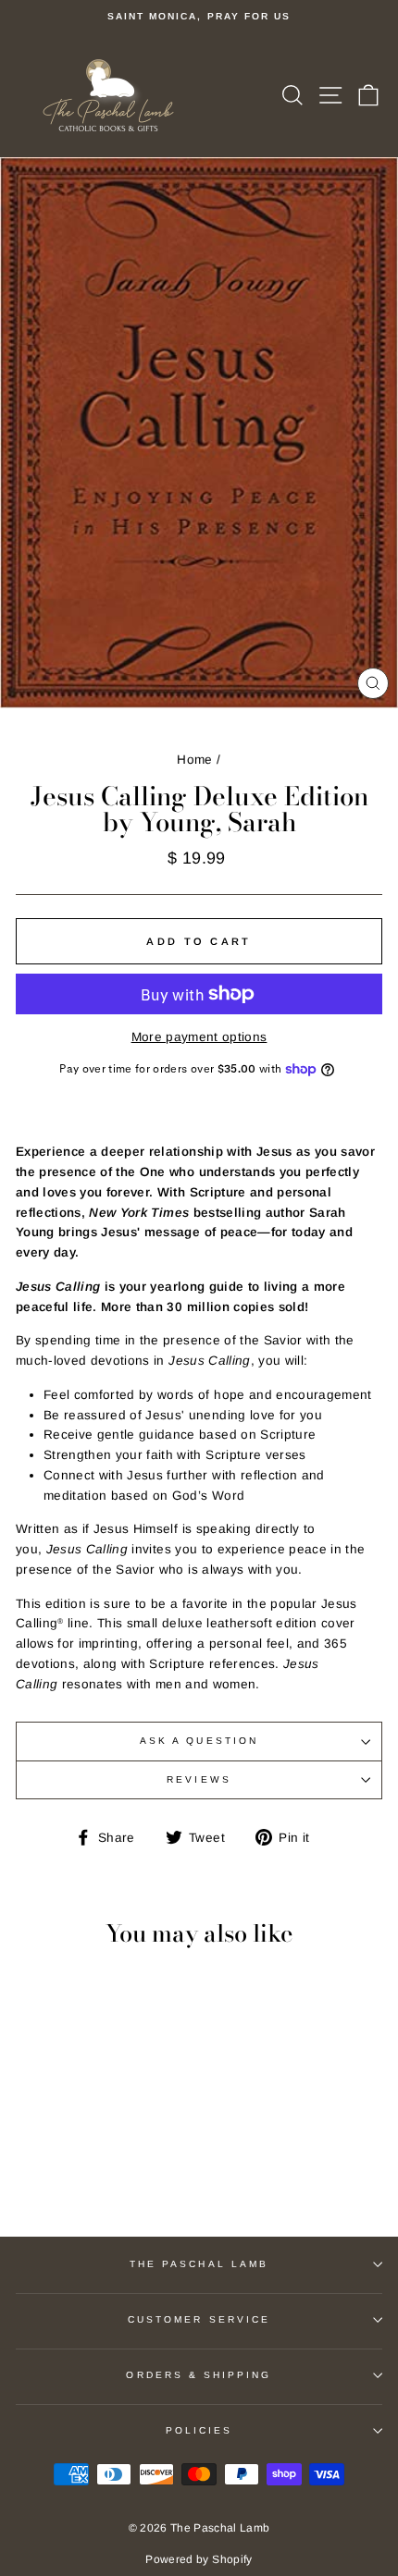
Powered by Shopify (199, 2559)
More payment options (199, 1037)
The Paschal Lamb (199, 2264)
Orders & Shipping (199, 2375)
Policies (199, 2430)
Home (194, 760)
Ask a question (199, 1741)
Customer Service (199, 2319)
